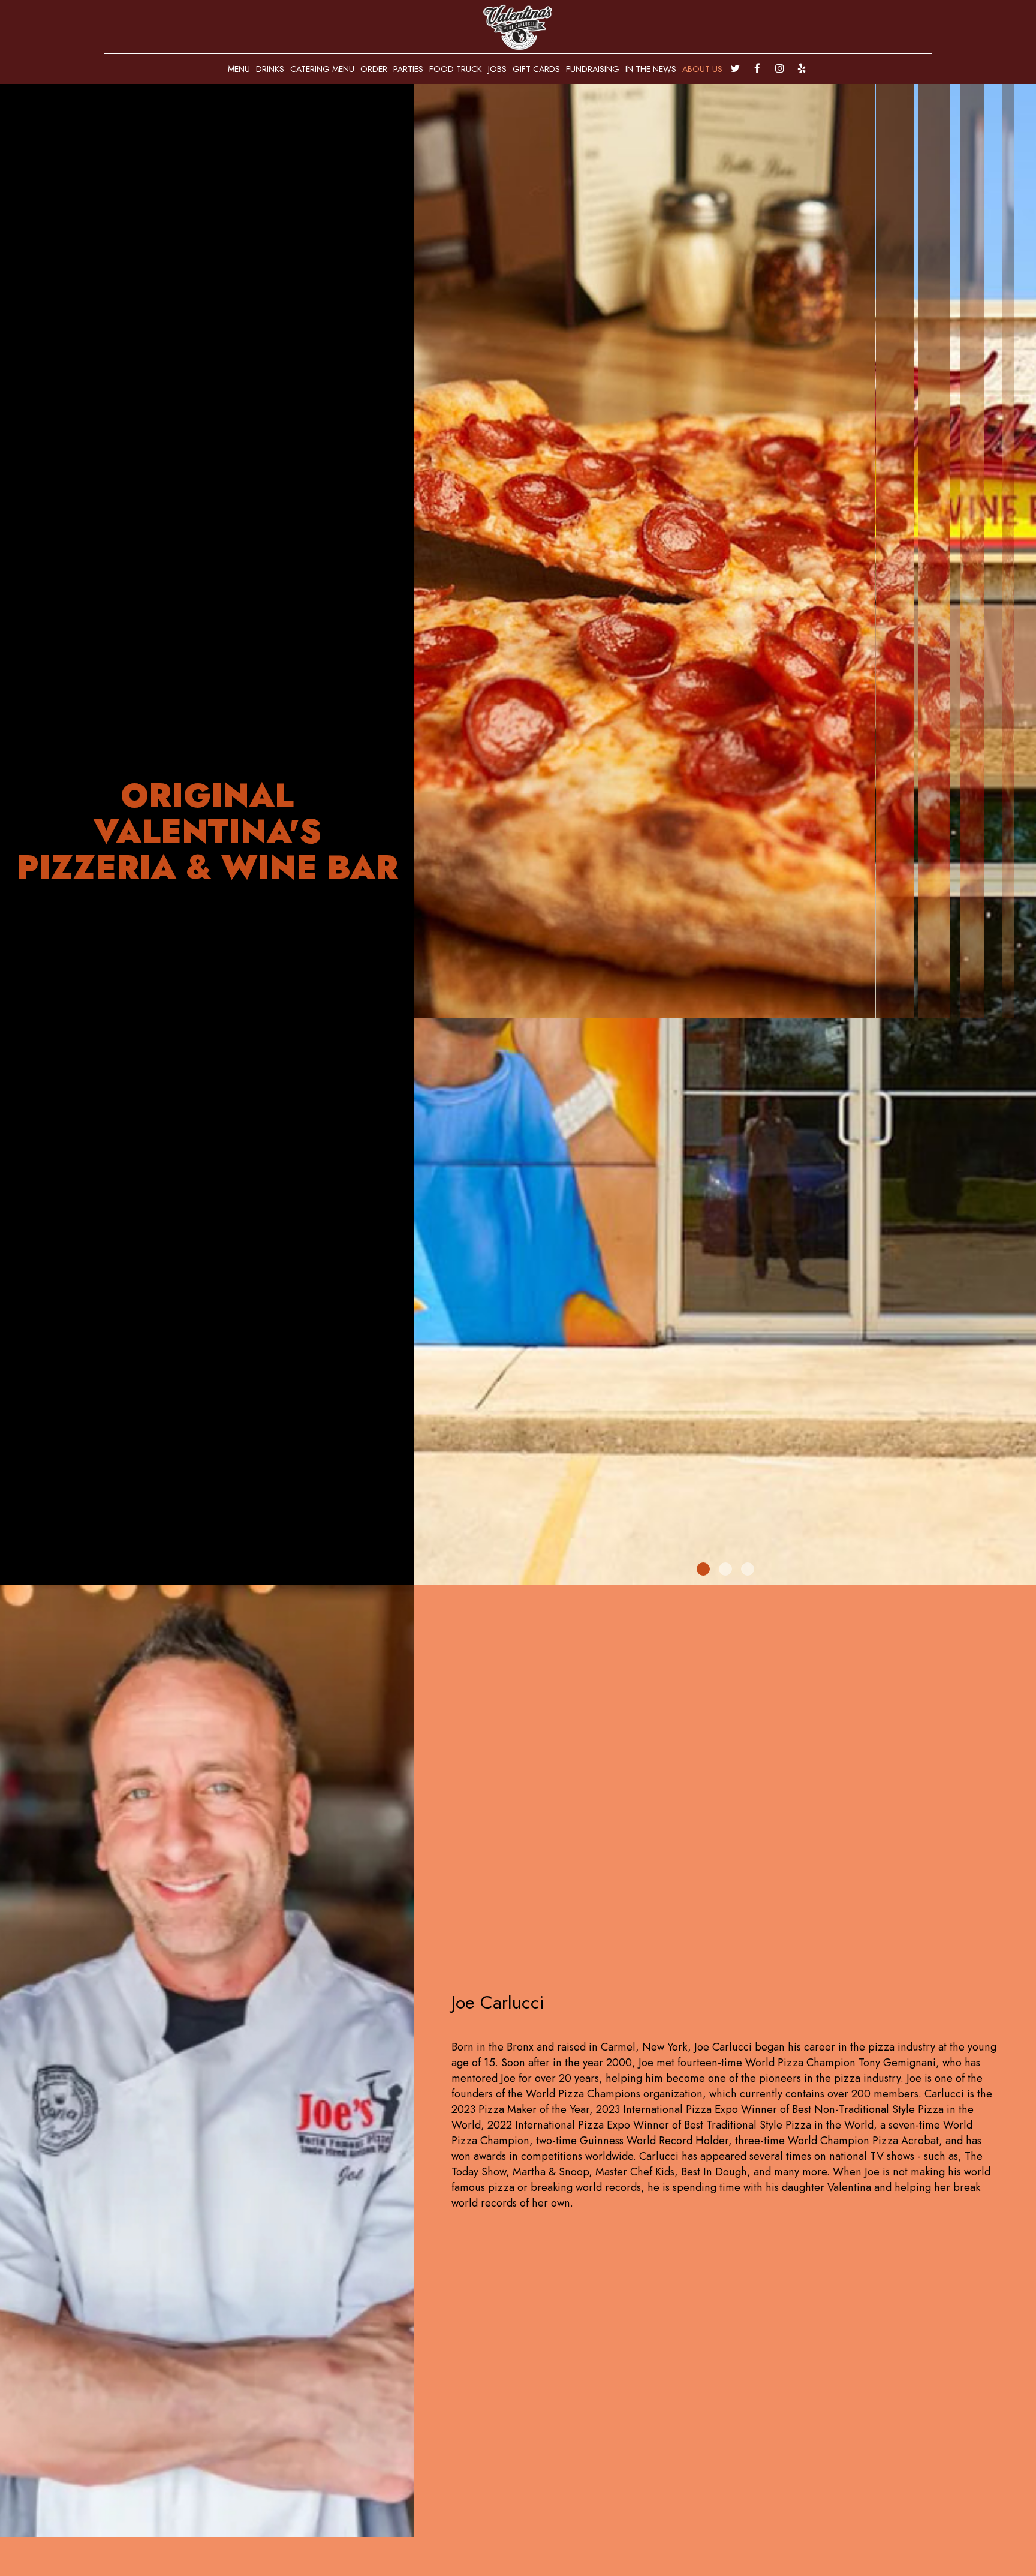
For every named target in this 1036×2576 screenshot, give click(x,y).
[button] (1027, 1576)
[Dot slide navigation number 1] (703, 1569)
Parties (408, 69)
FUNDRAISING (593, 69)
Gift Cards (536, 69)
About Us (702, 69)
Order (374, 69)
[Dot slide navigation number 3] (748, 1569)
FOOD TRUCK (456, 69)
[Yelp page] (802, 68)
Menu (239, 69)
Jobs (497, 69)
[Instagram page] (779, 68)
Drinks (270, 69)
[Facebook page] (757, 68)
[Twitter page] (735, 68)
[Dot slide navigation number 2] (725, 1569)
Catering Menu (322, 69)
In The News (651, 69)
